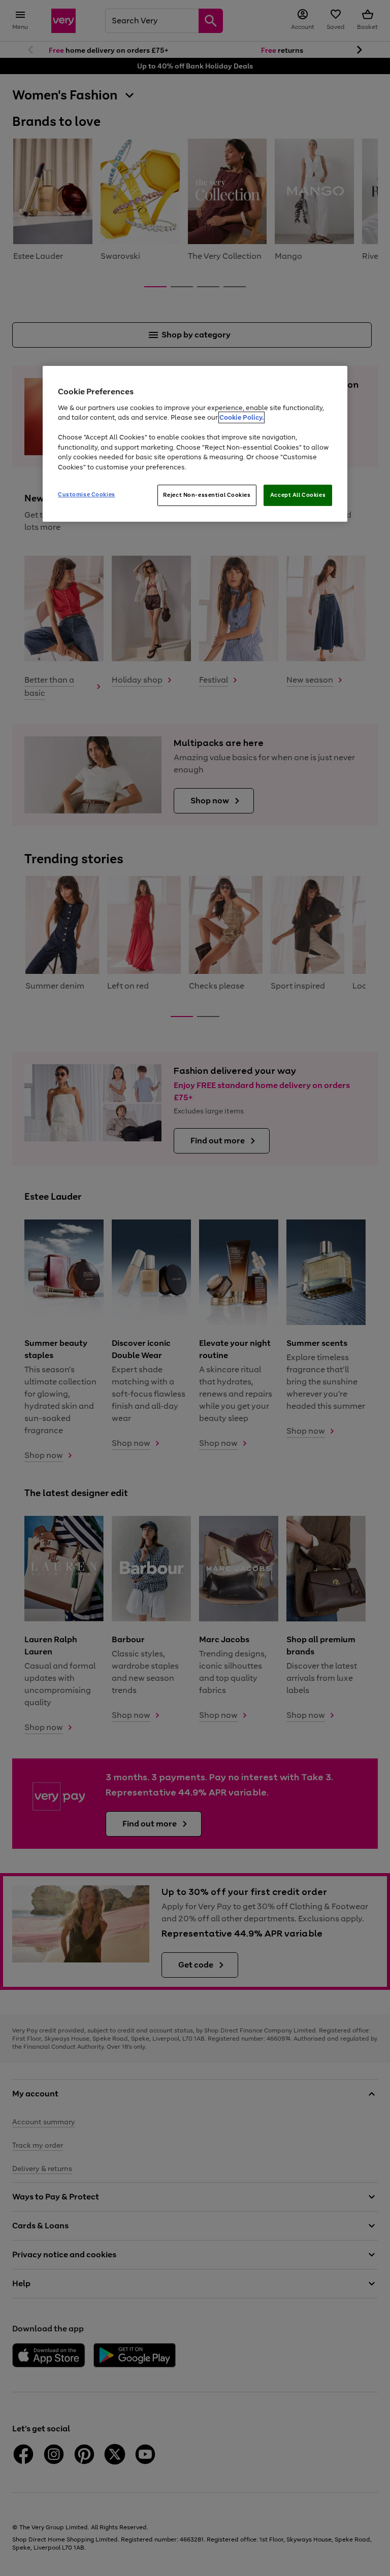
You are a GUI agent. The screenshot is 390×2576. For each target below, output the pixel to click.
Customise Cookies (87, 494)
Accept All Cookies (298, 495)
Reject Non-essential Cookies (207, 495)
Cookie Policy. (241, 417)
